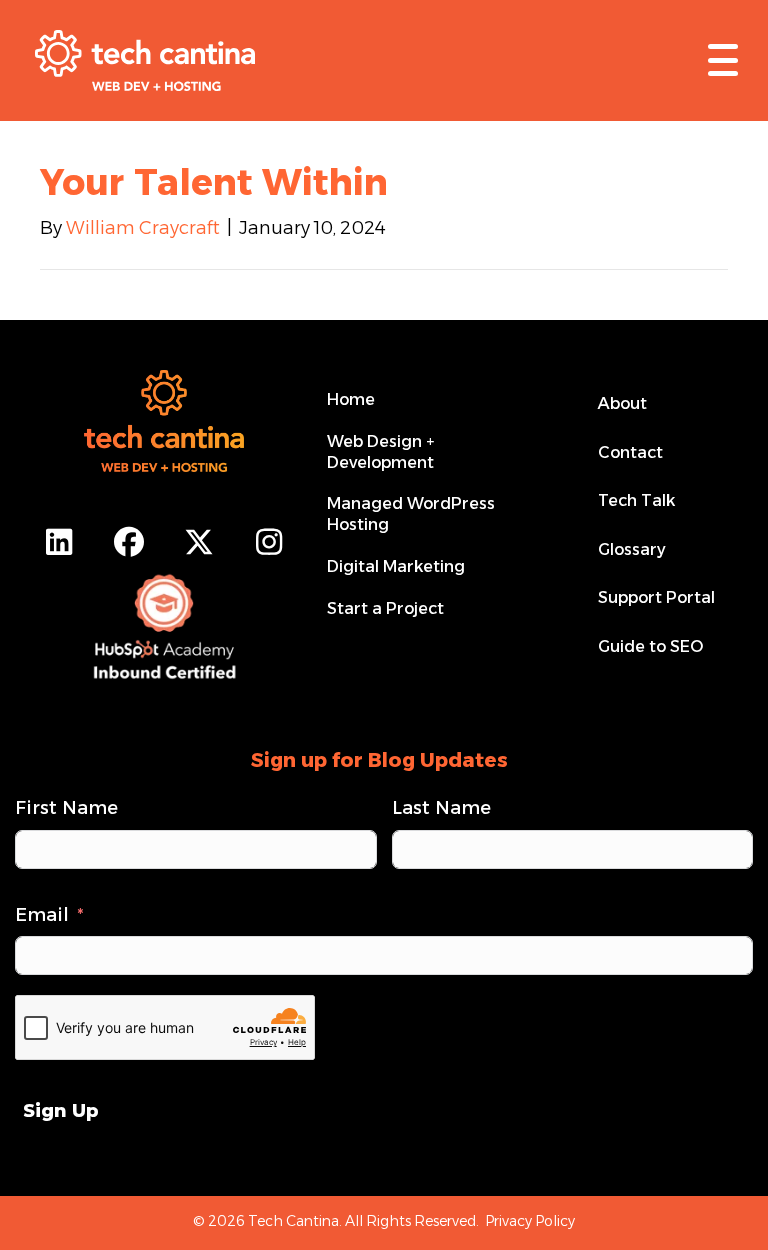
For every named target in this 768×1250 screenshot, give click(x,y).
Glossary (632, 549)
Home (351, 399)
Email (42, 915)
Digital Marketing (396, 566)
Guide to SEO (650, 646)
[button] (718, 60)
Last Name (441, 808)
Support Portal (656, 597)
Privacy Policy (530, 1221)
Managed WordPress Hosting (411, 514)
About (622, 403)
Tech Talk (636, 500)
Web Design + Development (380, 452)
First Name (66, 808)
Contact (630, 452)
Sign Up (61, 1111)
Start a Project (385, 608)
